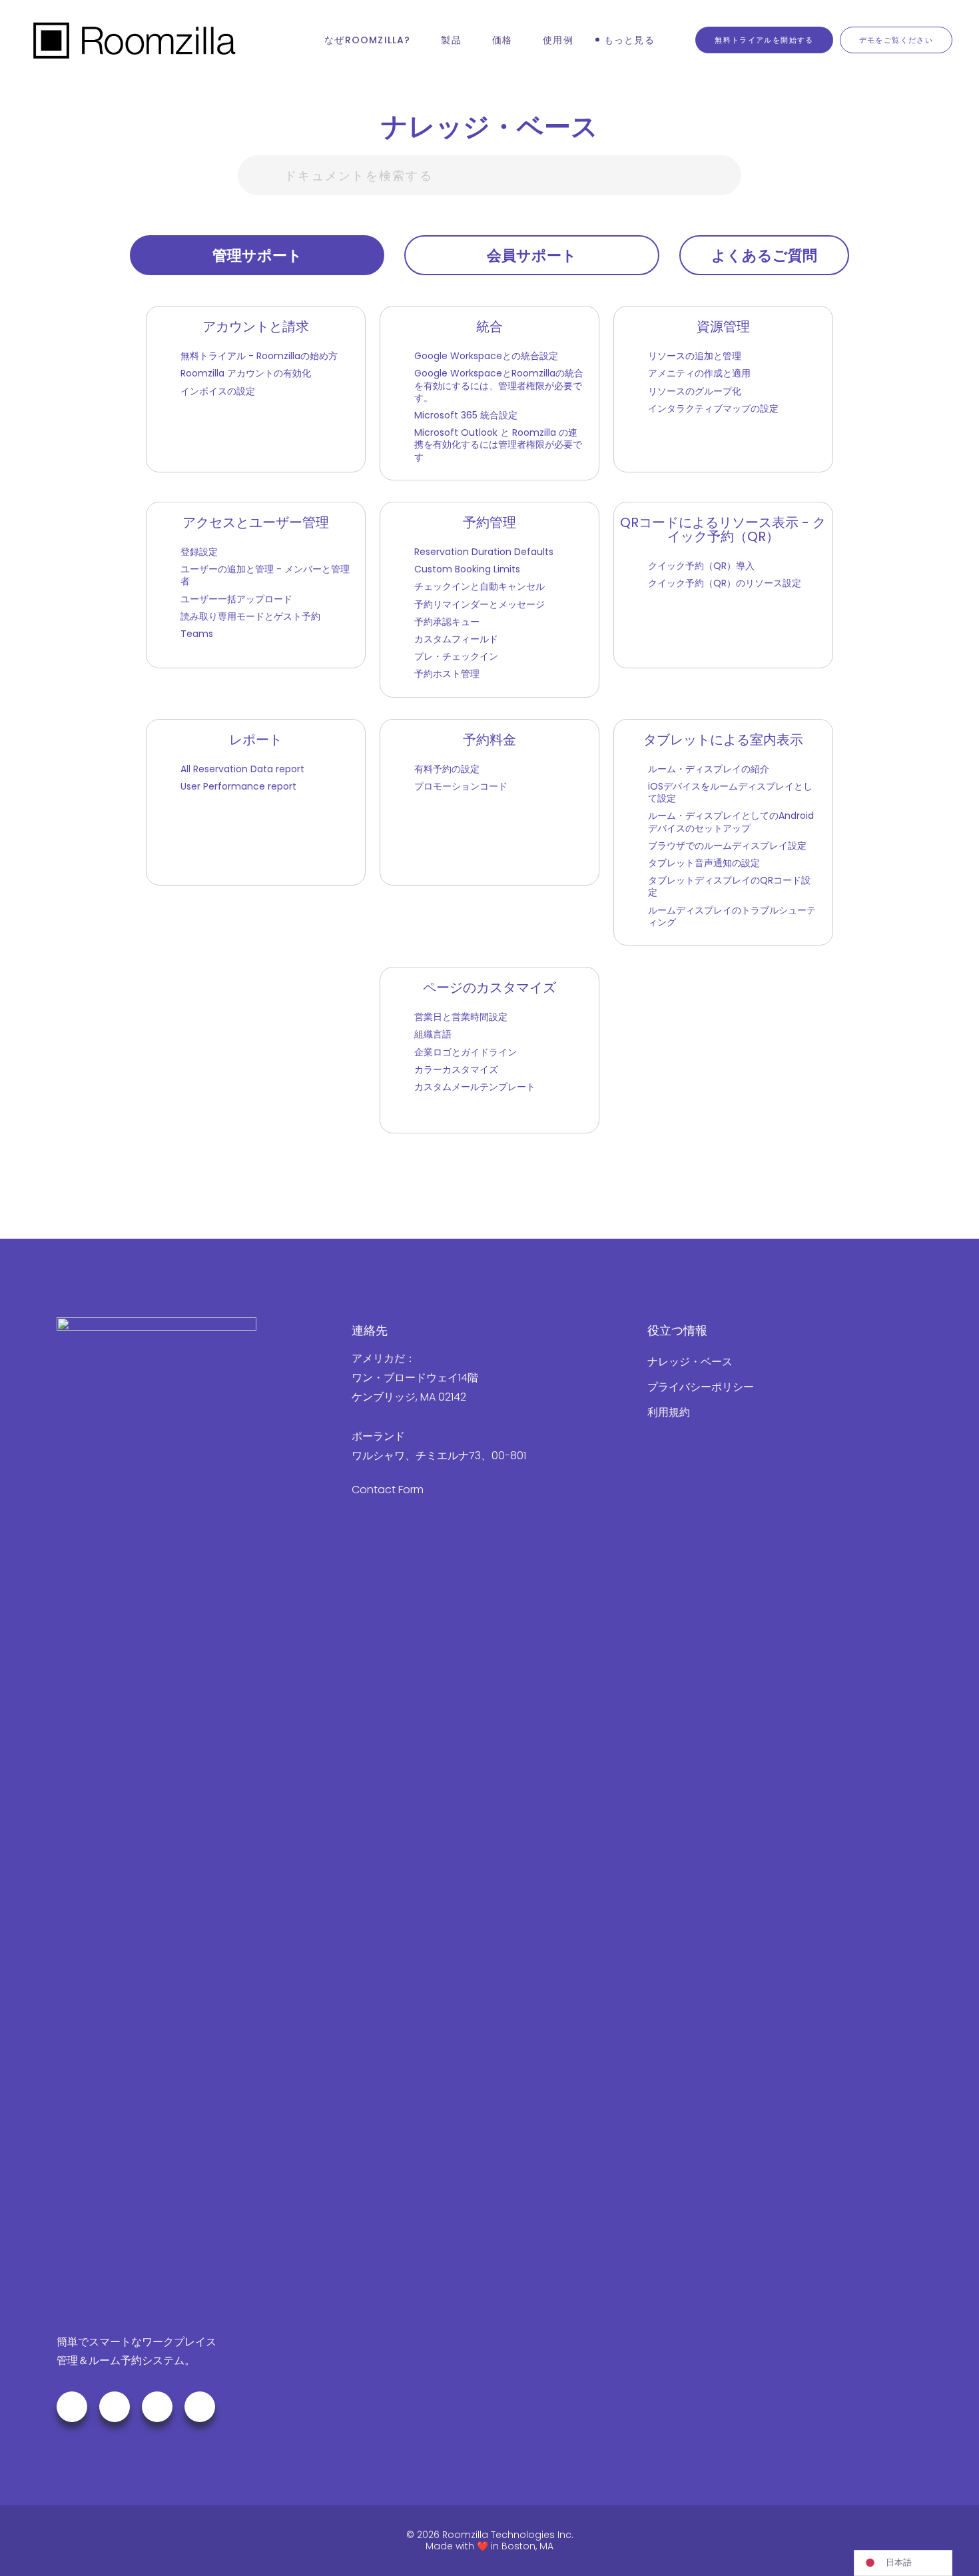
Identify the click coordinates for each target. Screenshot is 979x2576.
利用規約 (669, 1412)
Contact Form (388, 1490)
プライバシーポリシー (701, 1387)
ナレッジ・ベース (690, 1362)
